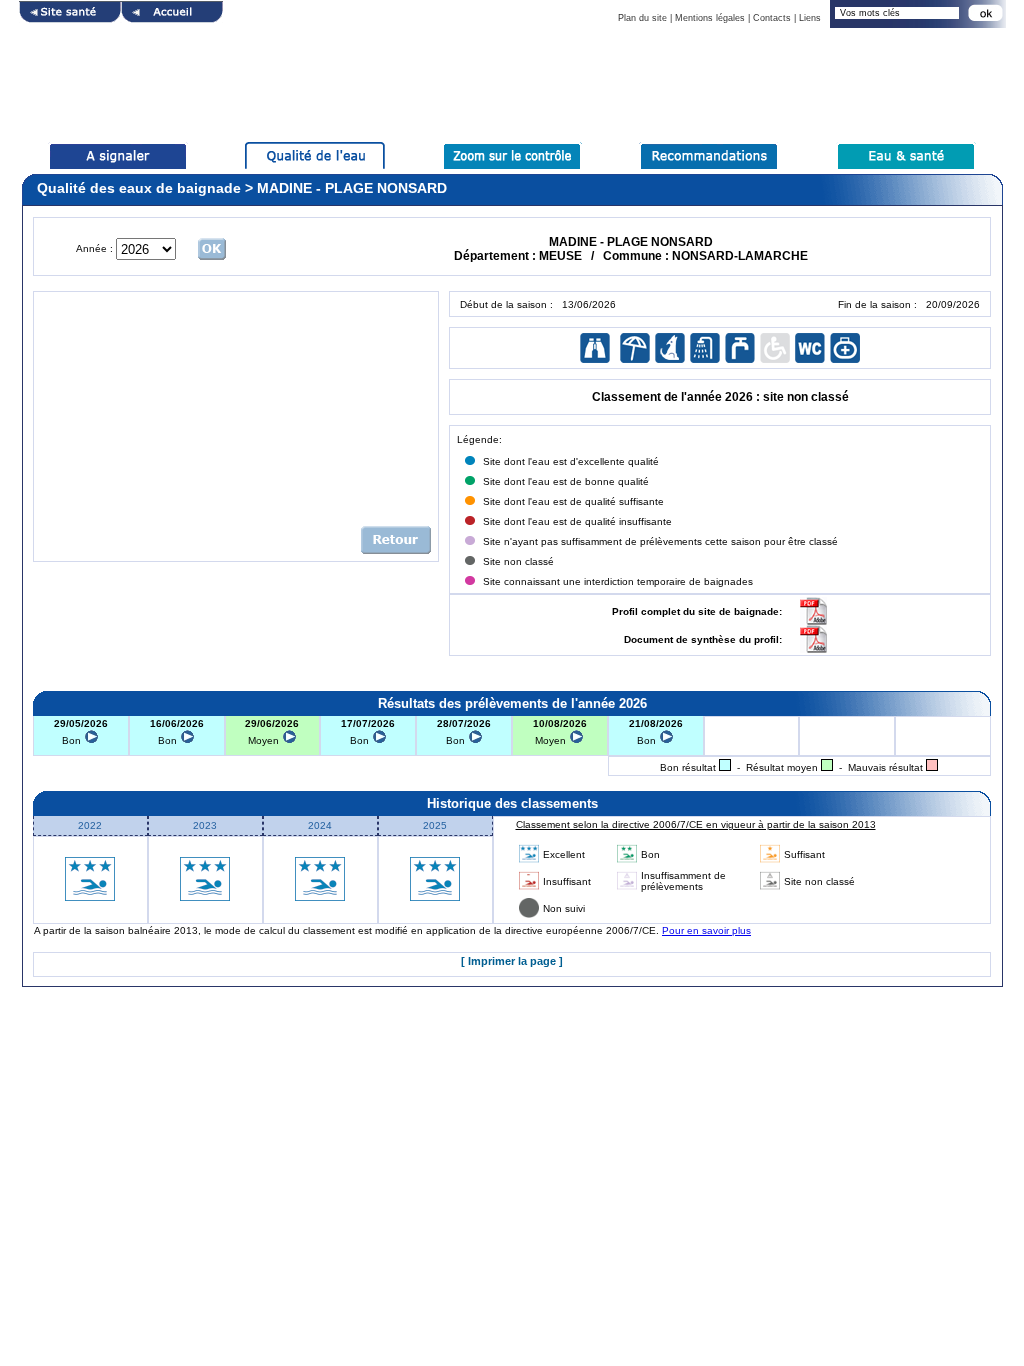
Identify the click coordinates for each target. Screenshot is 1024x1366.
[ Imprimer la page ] (512, 961)
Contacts (772, 18)
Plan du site (642, 18)
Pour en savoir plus (706, 930)
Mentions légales (710, 18)
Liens (810, 18)
